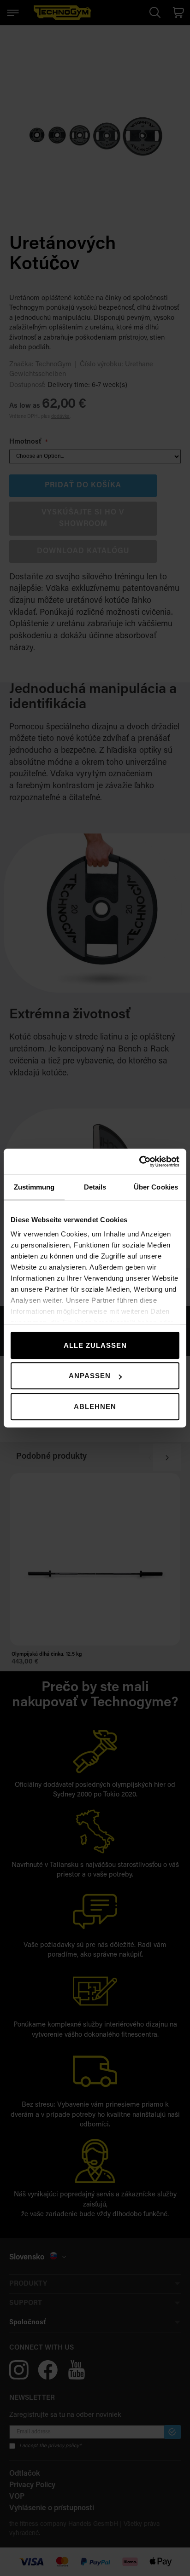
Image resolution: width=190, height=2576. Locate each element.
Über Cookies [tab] (156, 1187)
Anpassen (90, 1376)
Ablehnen (95, 1406)
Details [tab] (95, 1187)
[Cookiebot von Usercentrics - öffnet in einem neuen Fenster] (139, 1161)
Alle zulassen (95, 1345)
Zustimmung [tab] (34, 1187)
